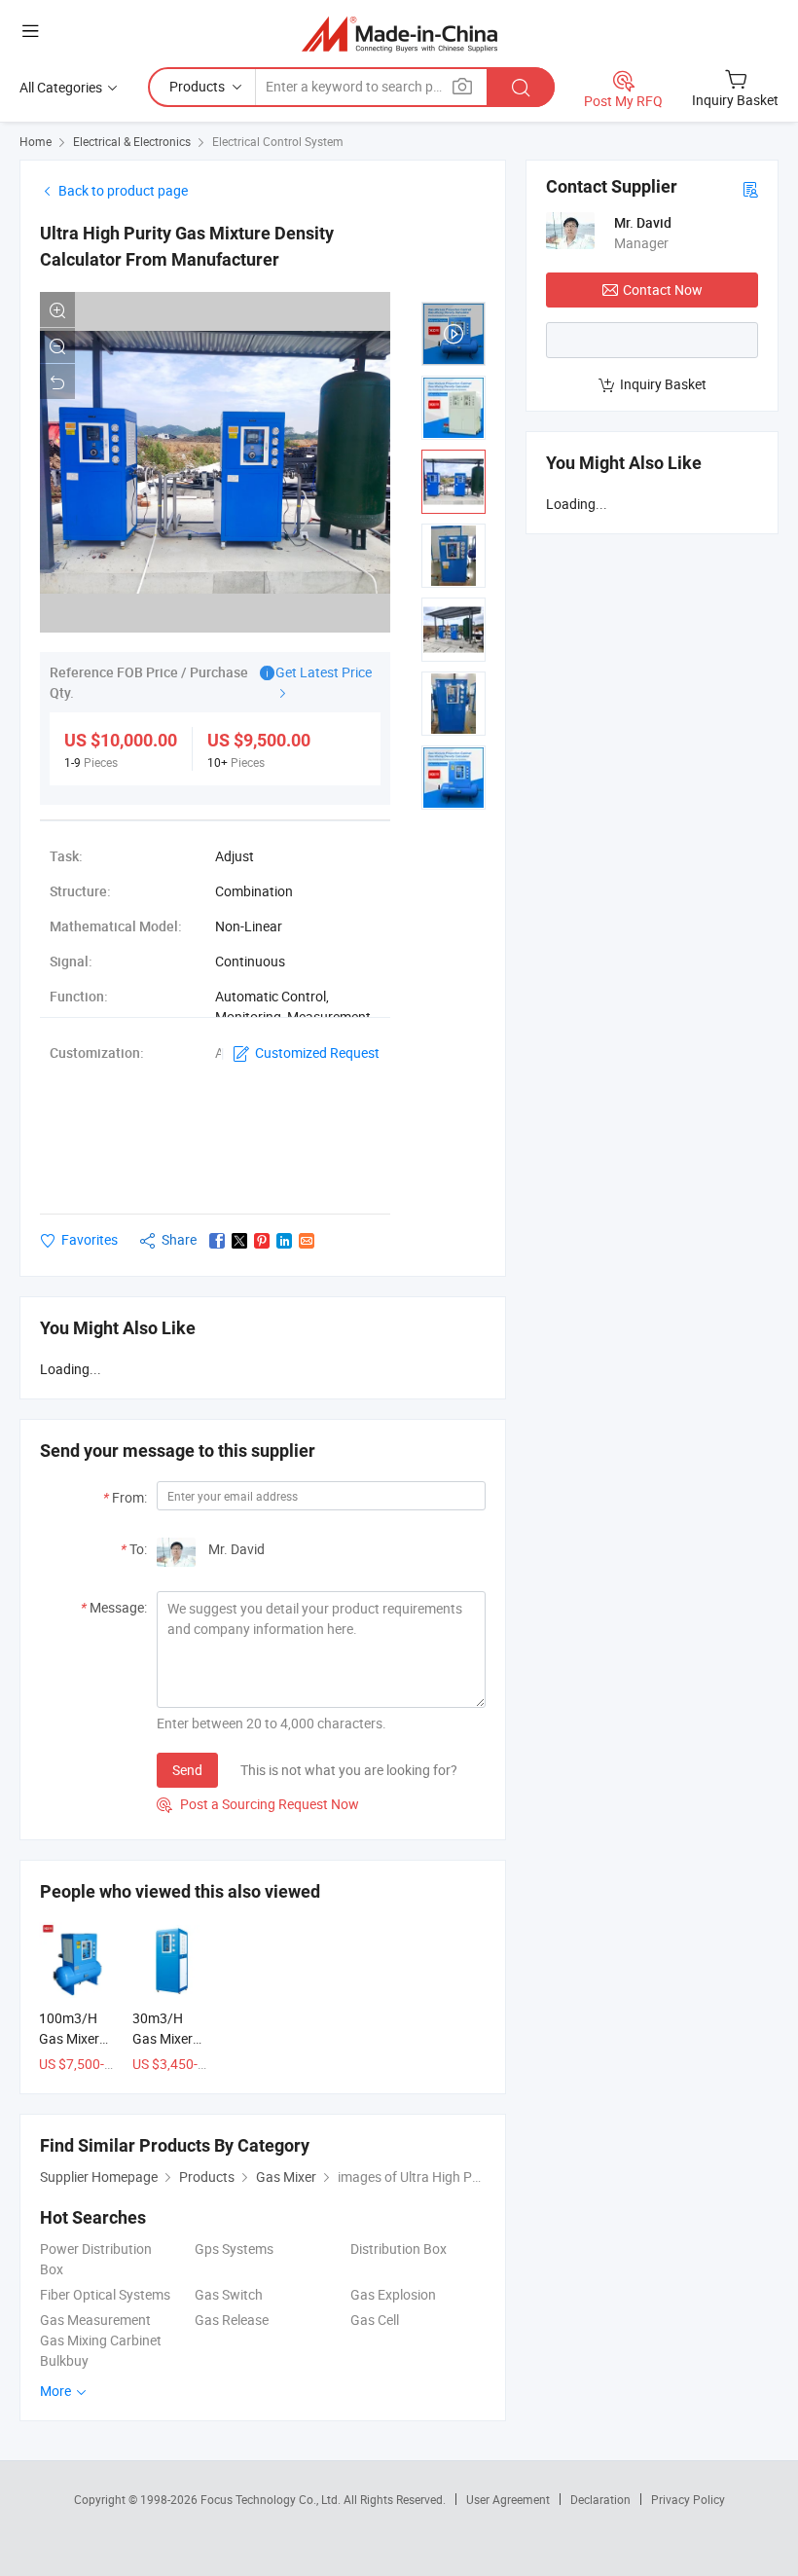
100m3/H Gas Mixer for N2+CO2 (75, 2038)
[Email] (307, 1241)
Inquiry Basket (663, 384)
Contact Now (663, 290)
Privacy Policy (688, 2499)
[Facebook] (217, 1241)
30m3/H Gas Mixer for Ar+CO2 (166, 2038)
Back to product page (123, 190)
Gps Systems (234, 2249)
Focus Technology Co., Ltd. (272, 2499)
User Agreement (508, 2499)
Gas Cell (375, 2320)
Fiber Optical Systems (105, 2294)
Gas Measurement (95, 2320)
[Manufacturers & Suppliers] (399, 34)
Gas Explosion (393, 2294)
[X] (239, 1241)
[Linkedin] (284, 1241)
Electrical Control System (278, 141)
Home (36, 141)
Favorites (90, 1239)
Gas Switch (229, 2294)
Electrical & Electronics (132, 141)
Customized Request (317, 1052)
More (57, 2391)
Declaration (600, 2499)
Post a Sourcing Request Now (258, 1804)
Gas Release (232, 2320)
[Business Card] (750, 188)
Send (187, 1770)
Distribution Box (399, 2249)
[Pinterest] (262, 1241)
